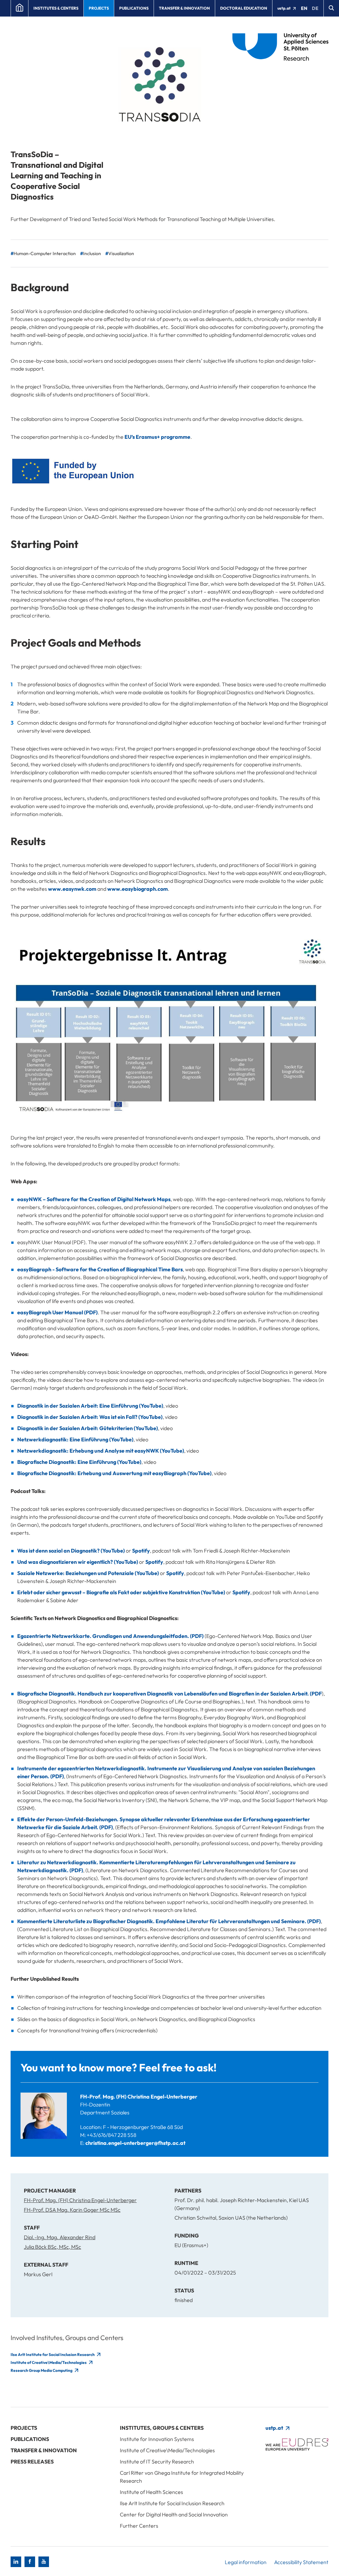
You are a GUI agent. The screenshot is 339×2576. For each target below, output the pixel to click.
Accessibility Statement (301, 2562)
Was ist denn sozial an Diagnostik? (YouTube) (71, 1551)
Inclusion (92, 253)
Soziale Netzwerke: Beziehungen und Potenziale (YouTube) (88, 1573)
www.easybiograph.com (138, 889)
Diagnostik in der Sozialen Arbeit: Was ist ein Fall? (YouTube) (90, 1417)
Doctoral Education (244, 8)
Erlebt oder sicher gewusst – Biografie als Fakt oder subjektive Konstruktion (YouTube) (121, 1592)
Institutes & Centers (56, 8)
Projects (99, 8)
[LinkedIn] (16, 2562)
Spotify (141, 1551)
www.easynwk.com (72, 889)
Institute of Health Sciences (151, 2492)
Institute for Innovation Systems (157, 2439)
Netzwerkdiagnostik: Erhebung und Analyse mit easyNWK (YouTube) (101, 1451)
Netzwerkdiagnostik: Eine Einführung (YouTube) (75, 1439)
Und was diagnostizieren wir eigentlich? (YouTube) (78, 1562)
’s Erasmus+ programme (161, 437)
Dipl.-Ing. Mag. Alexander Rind (60, 2237)
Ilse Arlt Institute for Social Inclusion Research (53, 2354)
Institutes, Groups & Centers (162, 2428)
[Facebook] (30, 2562)
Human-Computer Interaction (45, 253)
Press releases (32, 2462)
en (304, 8)
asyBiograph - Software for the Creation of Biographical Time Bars (101, 1269)
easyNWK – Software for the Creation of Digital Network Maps (94, 1199)
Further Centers (139, 2526)
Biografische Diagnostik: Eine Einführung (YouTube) (79, 1462)
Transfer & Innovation (184, 8)
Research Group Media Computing (42, 2370)
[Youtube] (44, 2562)
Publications (134, 8)
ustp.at (284, 8)
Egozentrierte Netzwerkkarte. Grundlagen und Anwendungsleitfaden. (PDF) (110, 1636)
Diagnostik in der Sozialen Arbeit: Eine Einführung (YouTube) (90, 1406)
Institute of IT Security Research (157, 2462)
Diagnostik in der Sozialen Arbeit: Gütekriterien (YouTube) (88, 1428)
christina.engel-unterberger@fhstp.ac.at (135, 2143)
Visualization (121, 253)
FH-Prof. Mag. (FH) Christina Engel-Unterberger (139, 2097)
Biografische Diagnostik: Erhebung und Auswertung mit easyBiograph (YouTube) (114, 1473)
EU (128, 437)
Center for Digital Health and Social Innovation (174, 2514)
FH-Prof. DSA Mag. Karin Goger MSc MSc (72, 2210)
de (315, 8)
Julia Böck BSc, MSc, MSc (52, 2247)
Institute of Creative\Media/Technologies (49, 2362)
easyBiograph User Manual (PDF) (57, 1312)
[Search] (331, 8)
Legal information (246, 2562)
